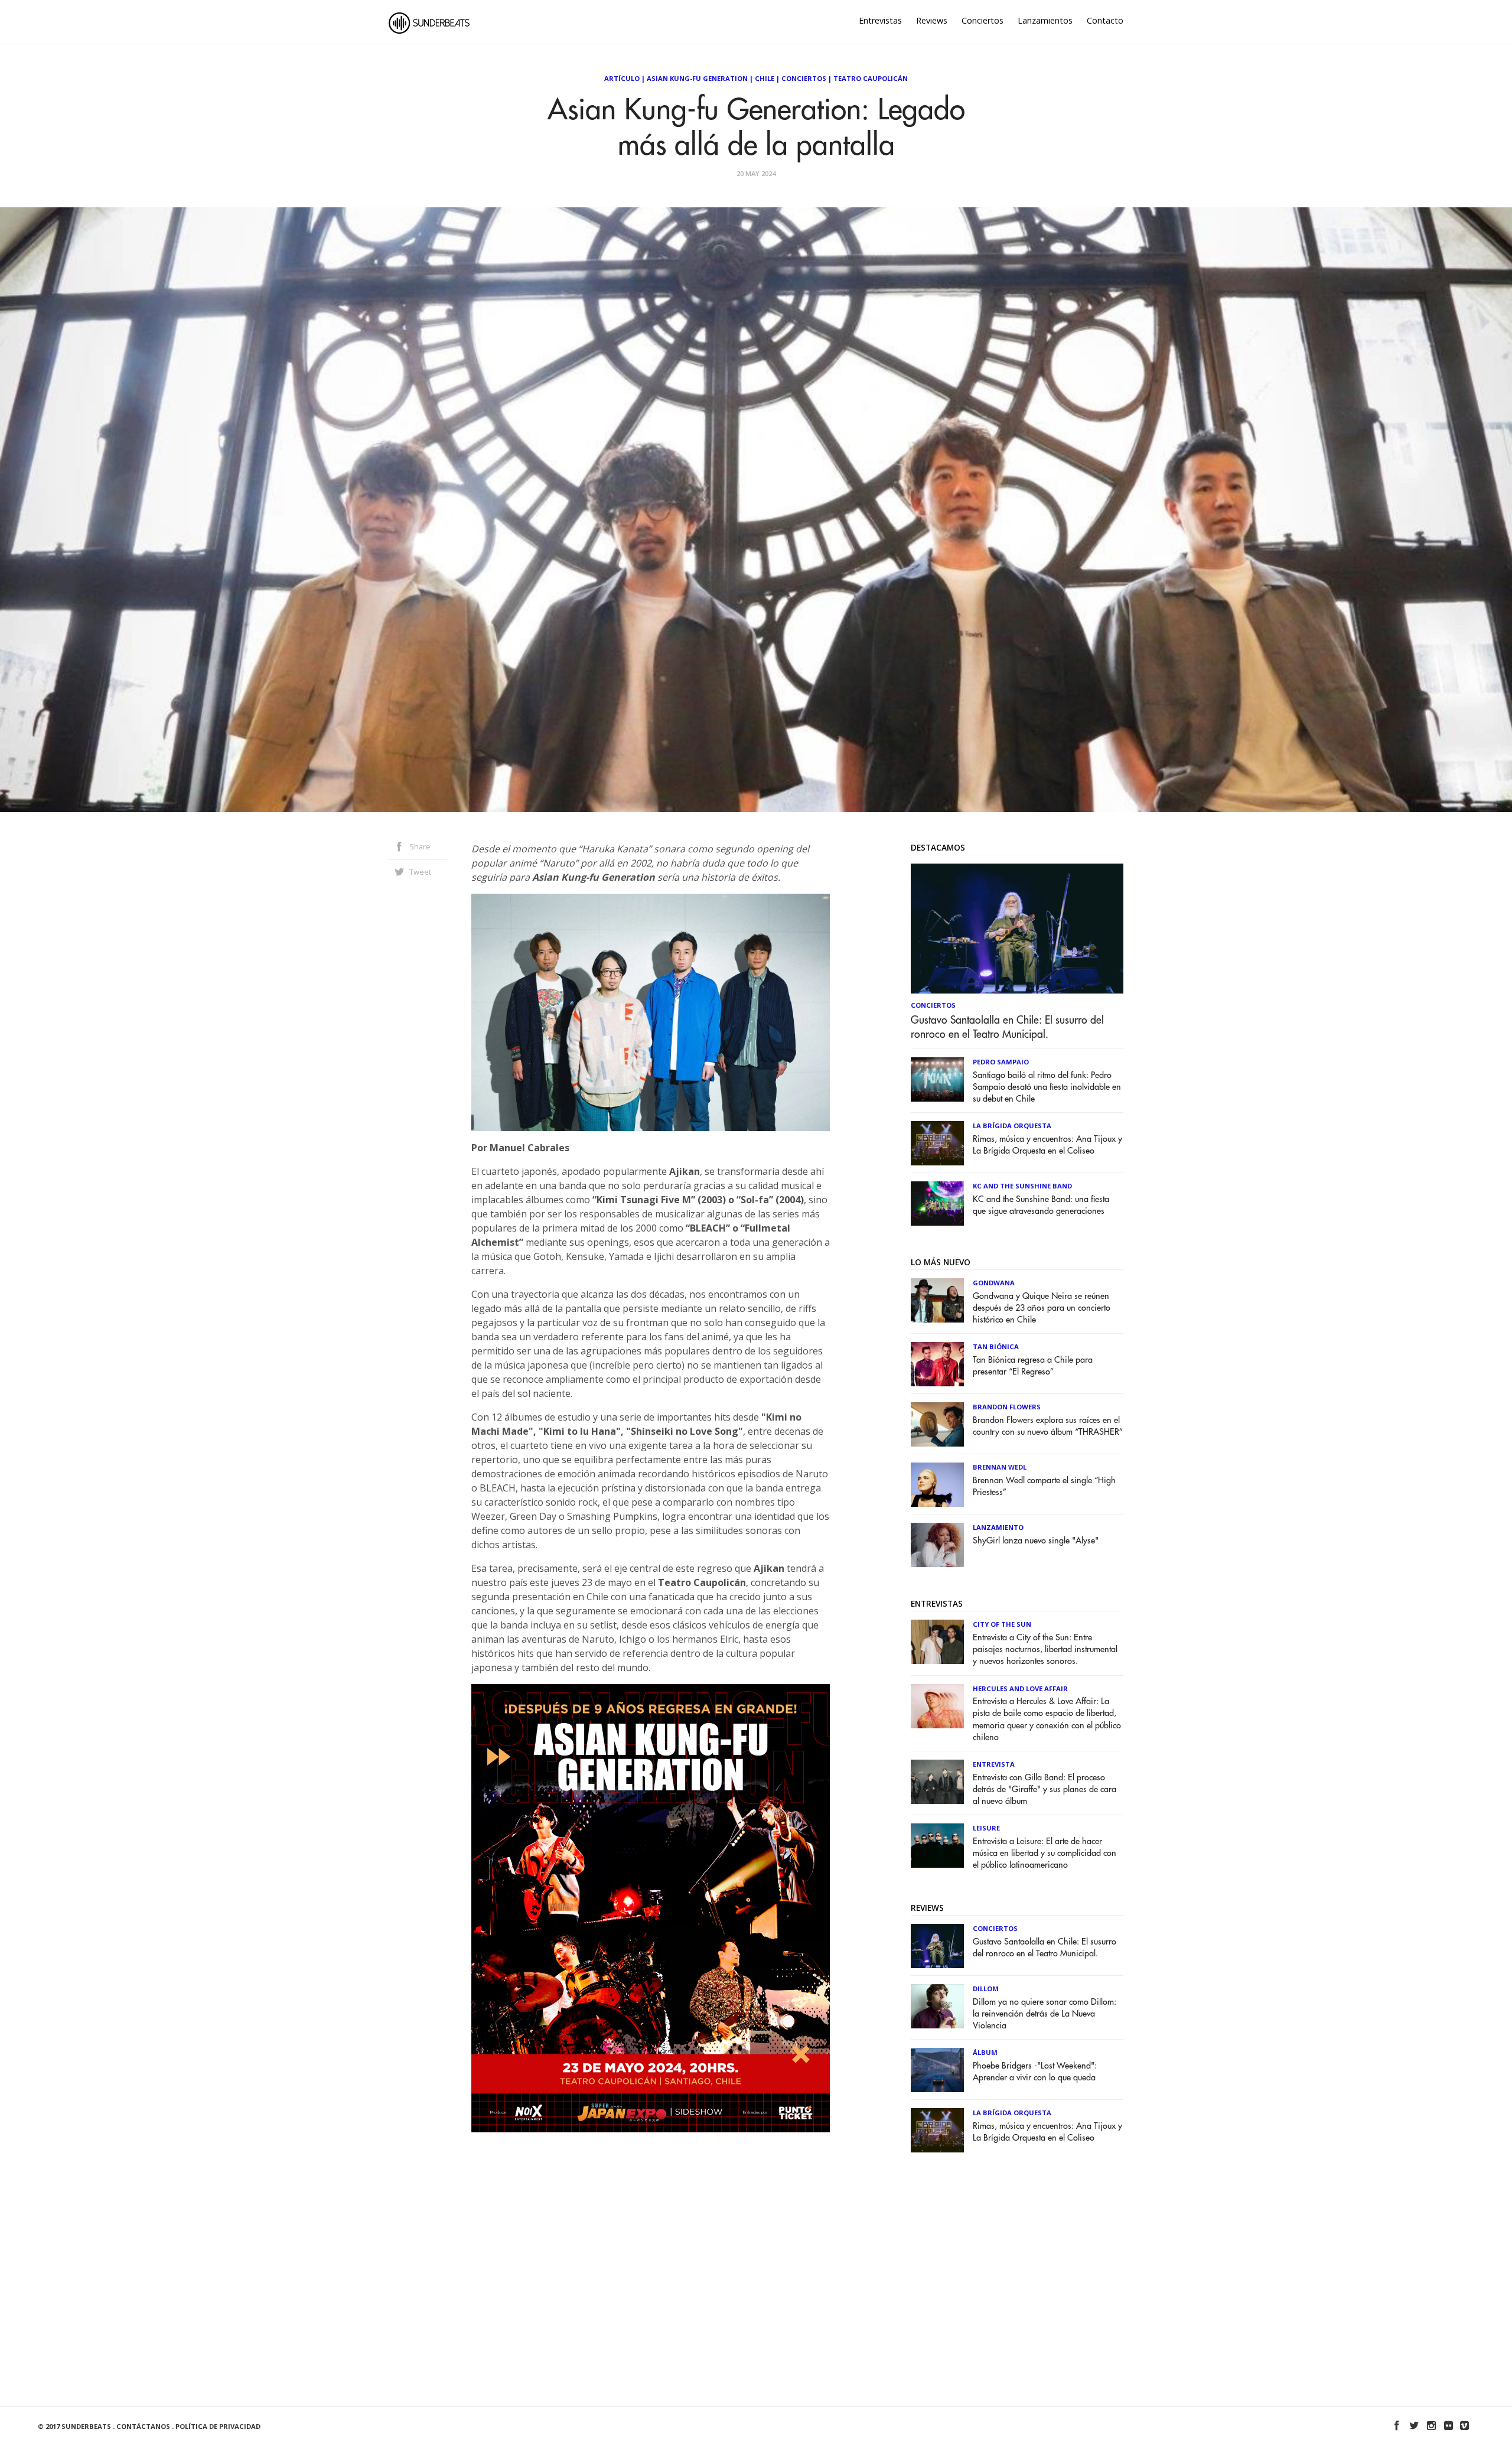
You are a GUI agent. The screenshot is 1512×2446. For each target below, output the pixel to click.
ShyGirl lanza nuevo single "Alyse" (1036, 1541)
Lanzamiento (998, 1527)
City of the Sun (1002, 1624)
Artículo (622, 78)
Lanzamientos (1045, 20)
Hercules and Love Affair (1020, 1688)
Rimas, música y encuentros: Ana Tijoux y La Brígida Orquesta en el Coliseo (1047, 1145)
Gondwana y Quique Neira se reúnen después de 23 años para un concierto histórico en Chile (1042, 1308)
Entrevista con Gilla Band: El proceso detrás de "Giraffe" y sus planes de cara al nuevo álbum (1045, 1789)
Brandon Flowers (1007, 1407)
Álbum (985, 2052)
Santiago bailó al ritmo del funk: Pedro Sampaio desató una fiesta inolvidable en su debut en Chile (1047, 1087)
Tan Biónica (996, 1346)
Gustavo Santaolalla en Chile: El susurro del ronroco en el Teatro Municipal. (1007, 1027)
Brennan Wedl (1000, 1467)
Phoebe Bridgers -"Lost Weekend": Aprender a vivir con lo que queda (1035, 2072)
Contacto (1105, 20)
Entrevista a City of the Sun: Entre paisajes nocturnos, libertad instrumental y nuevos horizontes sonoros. (1045, 1649)
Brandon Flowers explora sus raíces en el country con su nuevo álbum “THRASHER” (1048, 1426)
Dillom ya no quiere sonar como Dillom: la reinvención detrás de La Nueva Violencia (1045, 2014)
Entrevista (994, 1764)
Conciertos (983, 20)
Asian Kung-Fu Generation (697, 78)
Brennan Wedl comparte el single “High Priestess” (1044, 1486)
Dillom (986, 1989)
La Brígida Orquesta (1012, 1126)
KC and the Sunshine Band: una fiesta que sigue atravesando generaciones (1041, 1205)
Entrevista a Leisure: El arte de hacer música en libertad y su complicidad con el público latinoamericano (1045, 1853)
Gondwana (994, 1283)
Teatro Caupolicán (871, 78)
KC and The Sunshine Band (1022, 1186)
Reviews (932, 20)
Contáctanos (143, 2426)
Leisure (986, 1828)
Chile (765, 78)
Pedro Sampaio (1001, 1062)
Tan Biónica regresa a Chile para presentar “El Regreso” (1033, 1366)
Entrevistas (880, 20)
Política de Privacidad (218, 2426)
